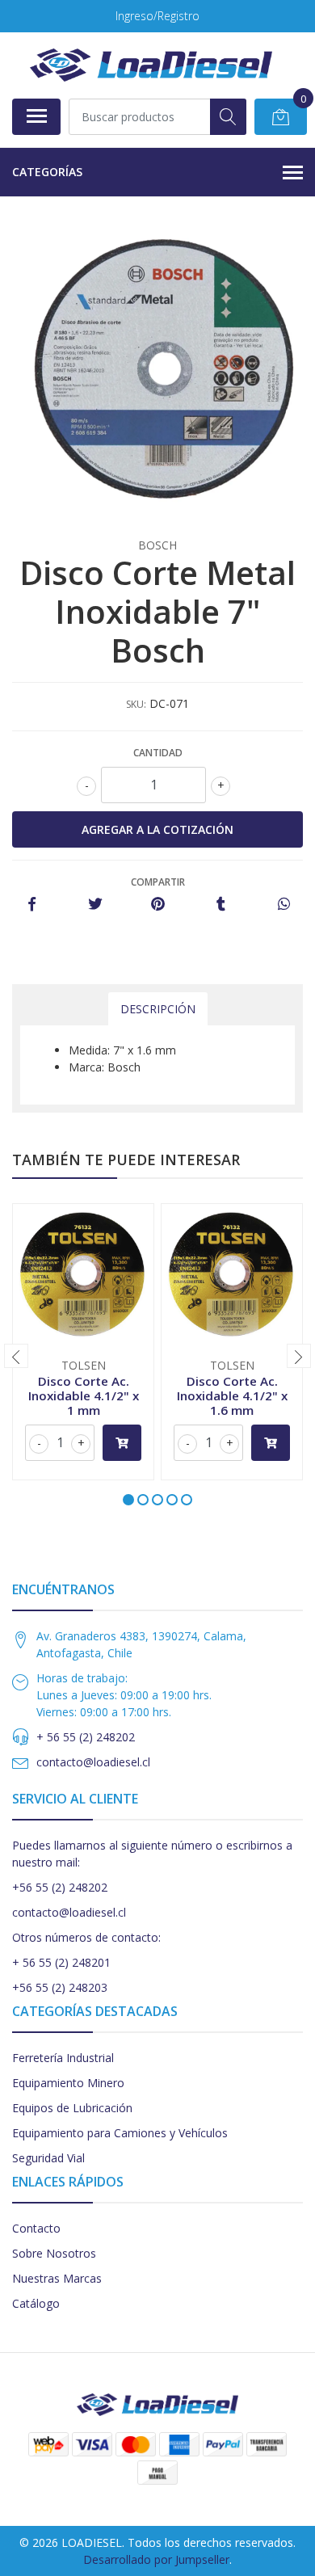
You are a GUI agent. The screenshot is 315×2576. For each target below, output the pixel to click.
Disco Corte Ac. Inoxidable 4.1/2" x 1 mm (84, 1395)
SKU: (136, 704)
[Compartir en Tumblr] (221, 905)
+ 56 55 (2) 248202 (86, 1737)
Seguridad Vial (48, 2158)
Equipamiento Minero (68, 2083)
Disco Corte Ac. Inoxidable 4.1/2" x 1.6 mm (232, 1395)
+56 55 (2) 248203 (60, 1987)
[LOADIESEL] (151, 65)
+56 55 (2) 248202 (60, 1887)
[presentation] (16, 1356)
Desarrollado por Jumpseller (156, 2559)
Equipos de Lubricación (72, 2108)
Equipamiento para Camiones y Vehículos (120, 2133)
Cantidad (158, 753)
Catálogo (36, 2303)
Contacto (36, 2228)
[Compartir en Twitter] (95, 905)
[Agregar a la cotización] (122, 1443)
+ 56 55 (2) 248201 (61, 1962)
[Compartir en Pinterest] (158, 905)
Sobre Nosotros (54, 2253)
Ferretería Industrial (63, 2058)
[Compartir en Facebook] (32, 905)
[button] (128, 1500)
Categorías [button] (47, 172)
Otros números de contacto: (86, 1937)
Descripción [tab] (158, 1009)
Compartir (158, 882)
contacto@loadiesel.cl (93, 1762)
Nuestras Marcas (57, 2278)
